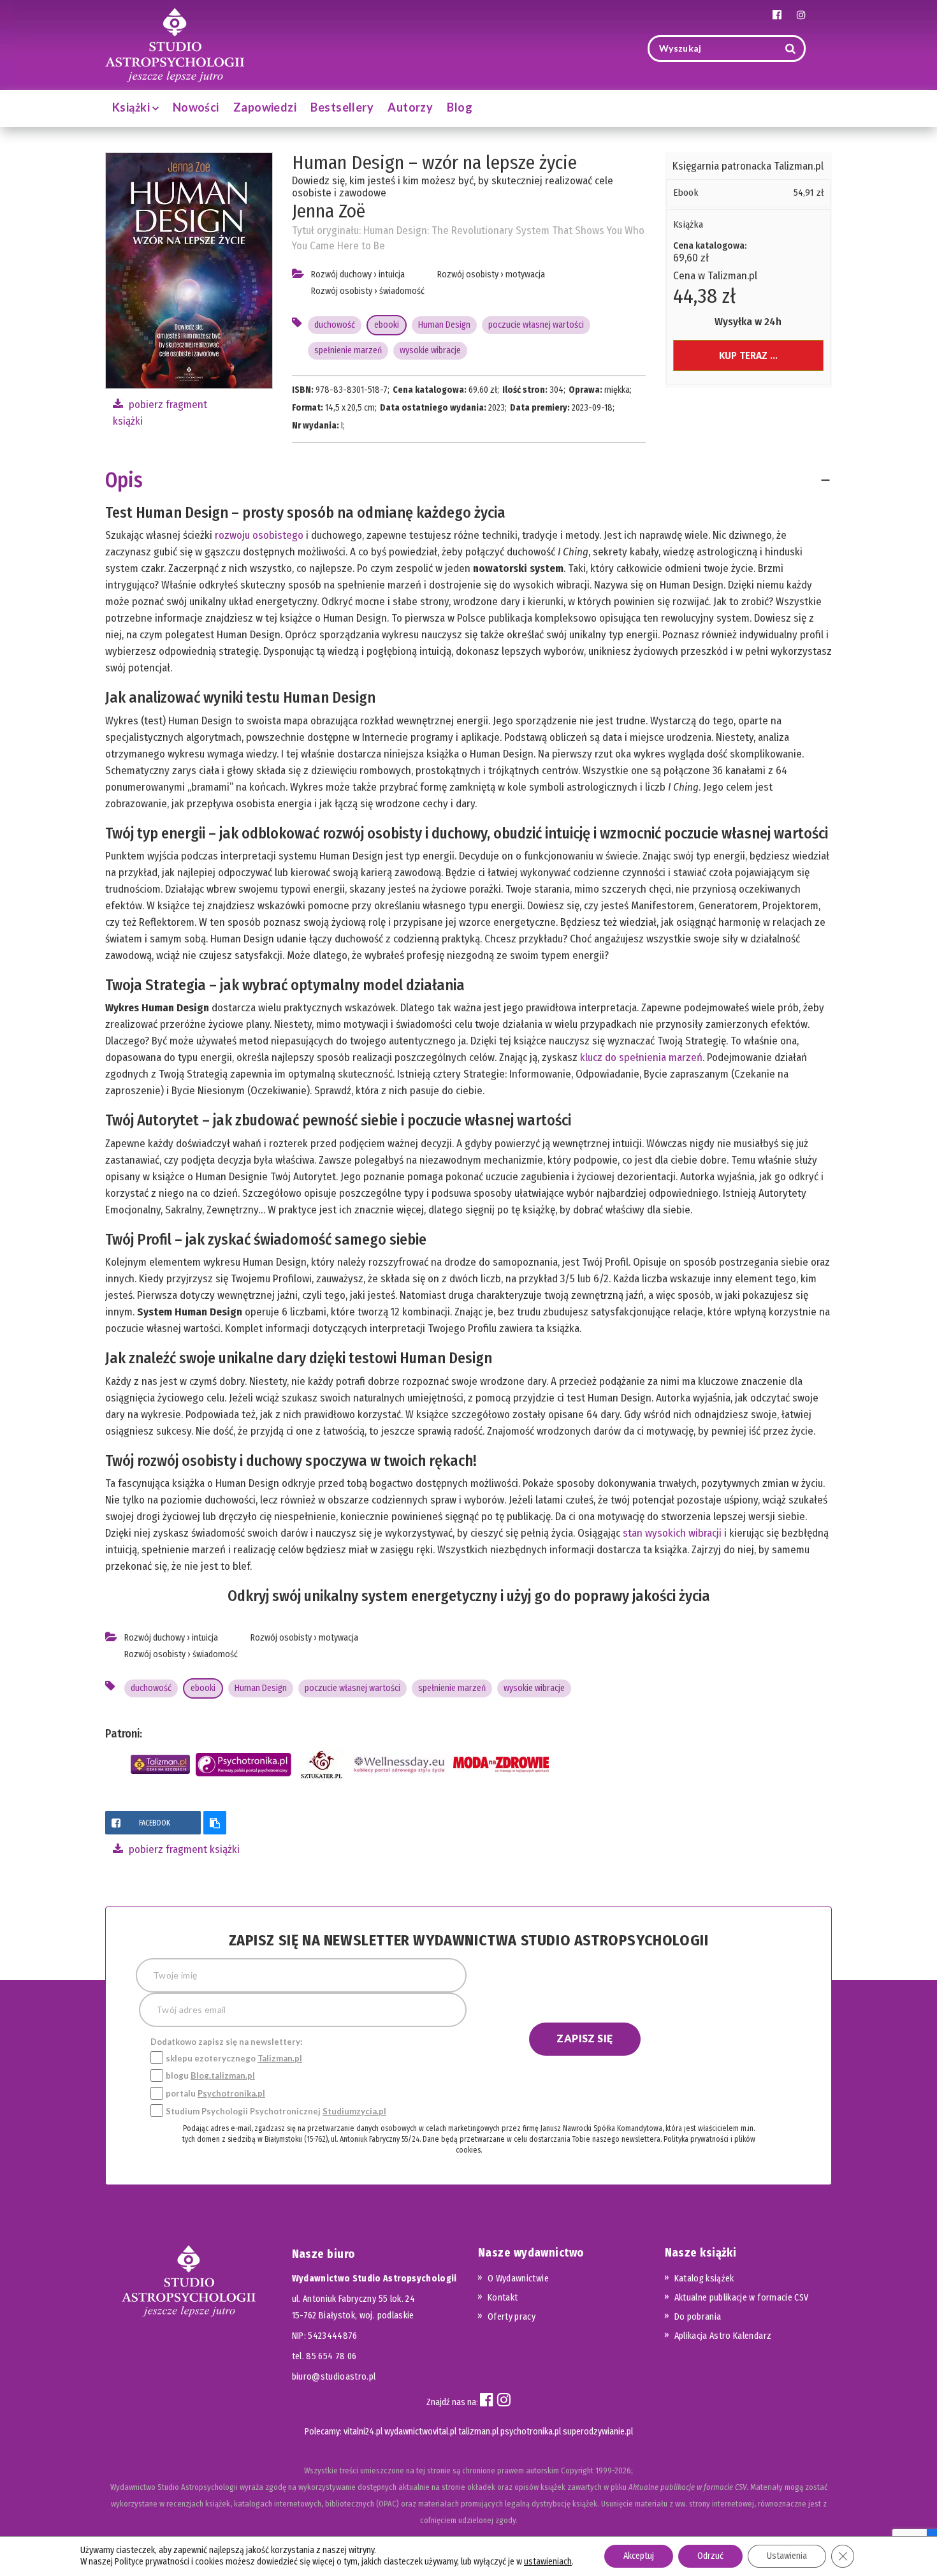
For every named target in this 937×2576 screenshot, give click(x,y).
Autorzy (410, 107)
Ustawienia (787, 2556)
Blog (460, 107)
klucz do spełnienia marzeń (641, 1057)
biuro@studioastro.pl (334, 2377)
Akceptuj (639, 2556)
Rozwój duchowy (341, 274)
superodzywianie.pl (598, 2432)
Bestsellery (342, 107)
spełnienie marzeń (348, 350)
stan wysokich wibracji (672, 1533)
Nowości (196, 107)
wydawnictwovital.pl (420, 2432)
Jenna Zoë (329, 211)
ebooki (387, 325)
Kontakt (503, 2298)
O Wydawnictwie (518, 2279)
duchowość (335, 325)
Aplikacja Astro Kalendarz (723, 2336)
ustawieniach (548, 2562)
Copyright (577, 2470)
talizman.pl (478, 2432)
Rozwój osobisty (342, 291)
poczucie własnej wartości (536, 325)
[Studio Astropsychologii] (175, 44)
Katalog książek (704, 2279)
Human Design (444, 325)
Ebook (686, 193)
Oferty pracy (512, 2317)
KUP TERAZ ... (748, 355)
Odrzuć (710, 2556)
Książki (132, 107)
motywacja (525, 274)
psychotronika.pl (531, 2432)
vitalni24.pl (363, 2432)
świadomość (402, 291)
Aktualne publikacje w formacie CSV (742, 2298)
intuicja (392, 274)
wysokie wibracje (430, 350)
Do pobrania (698, 2317)
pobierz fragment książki (183, 1849)
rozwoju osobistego (259, 535)
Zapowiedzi (265, 107)
